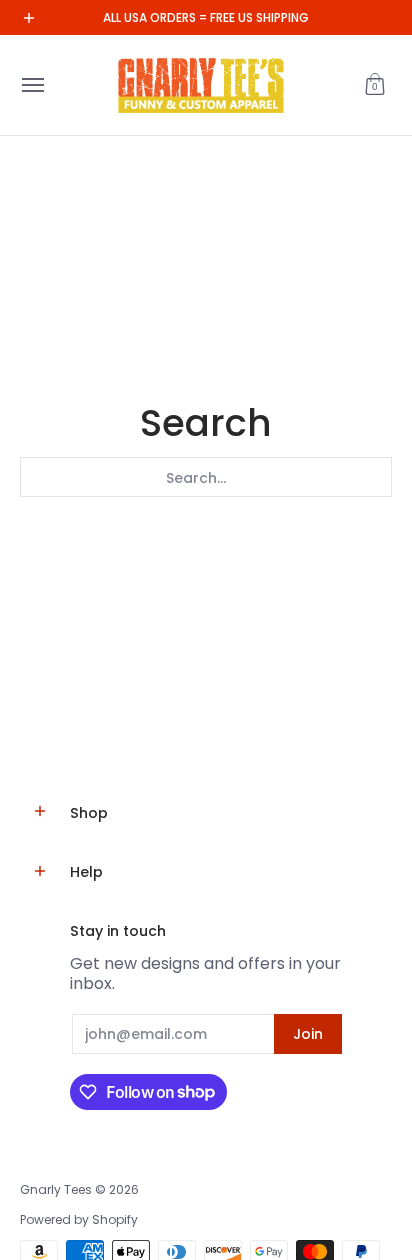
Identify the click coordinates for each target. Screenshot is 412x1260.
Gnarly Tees (56, 1189)
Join (308, 1034)
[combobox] (206, 477)
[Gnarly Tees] (201, 85)
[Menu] (32, 85)
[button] (375, 85)
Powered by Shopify (79, 1219)
